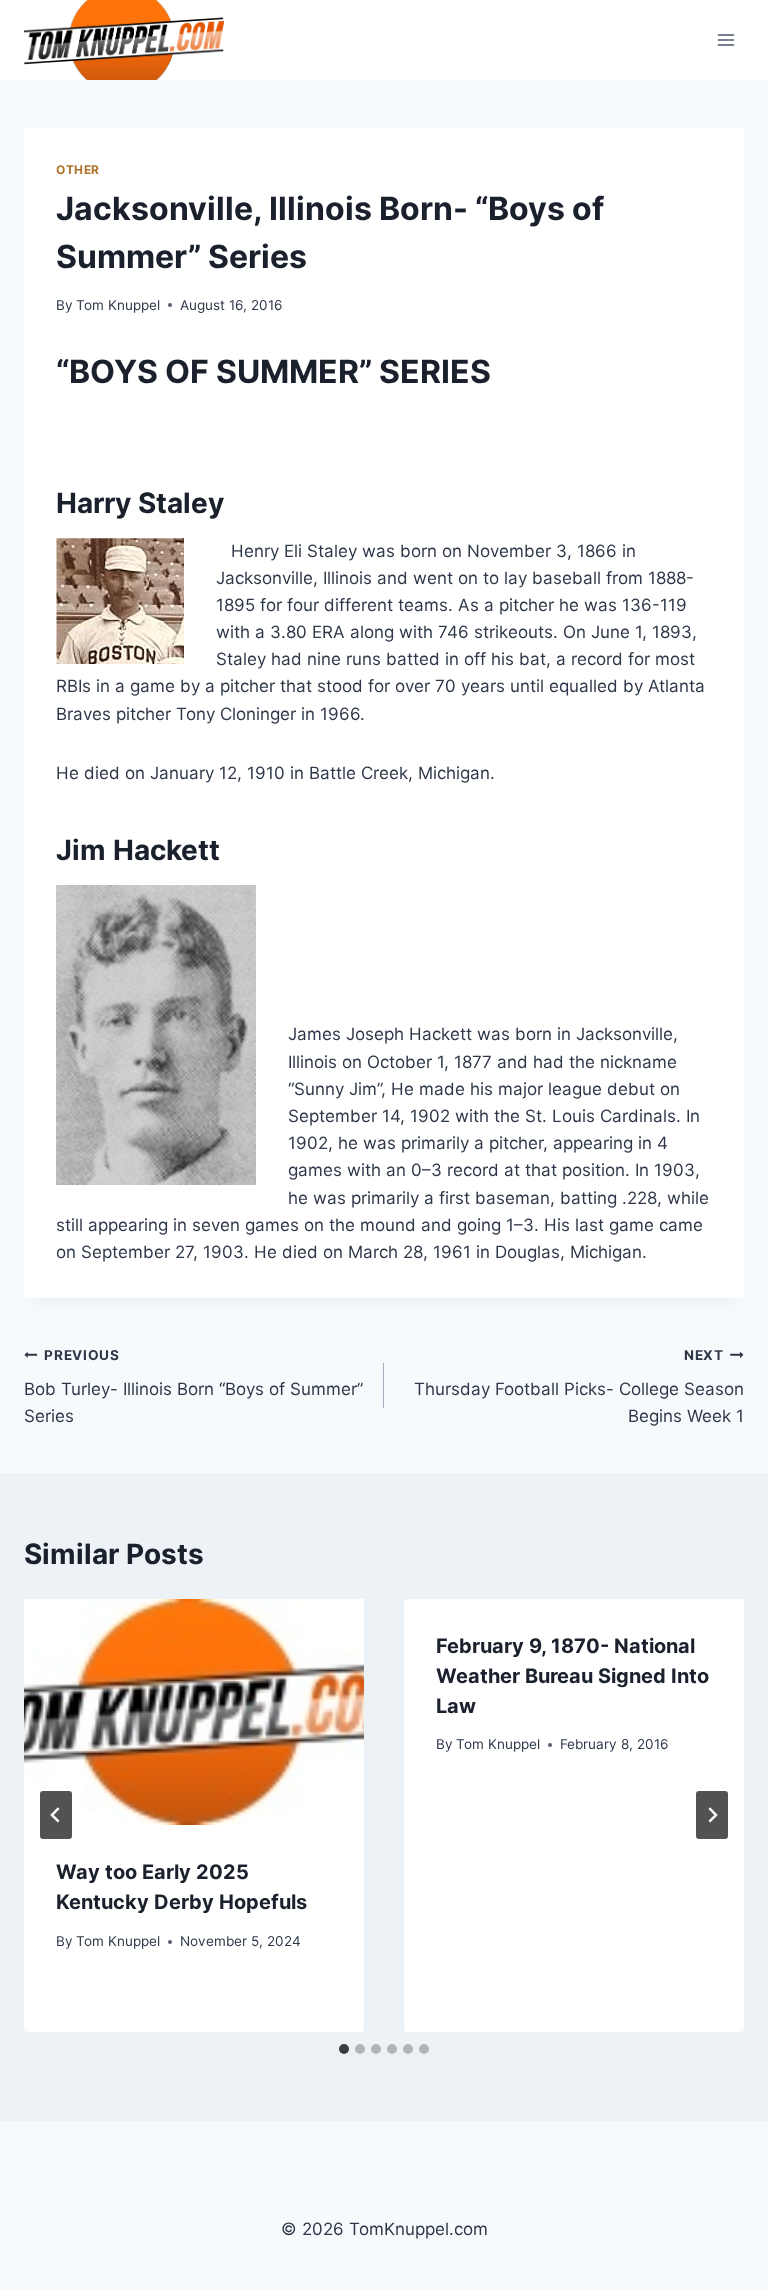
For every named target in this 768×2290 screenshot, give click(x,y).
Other (78, 169)
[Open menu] (725, 39)
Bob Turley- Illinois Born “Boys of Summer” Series (193, 1387)
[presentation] (194, 1712)
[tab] (344, 2049)
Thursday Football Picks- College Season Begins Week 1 (579, 1387)
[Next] (712, 1815)
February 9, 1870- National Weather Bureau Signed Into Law (572, 1676)
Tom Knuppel (118, 305)
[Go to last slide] (56, 1815)
